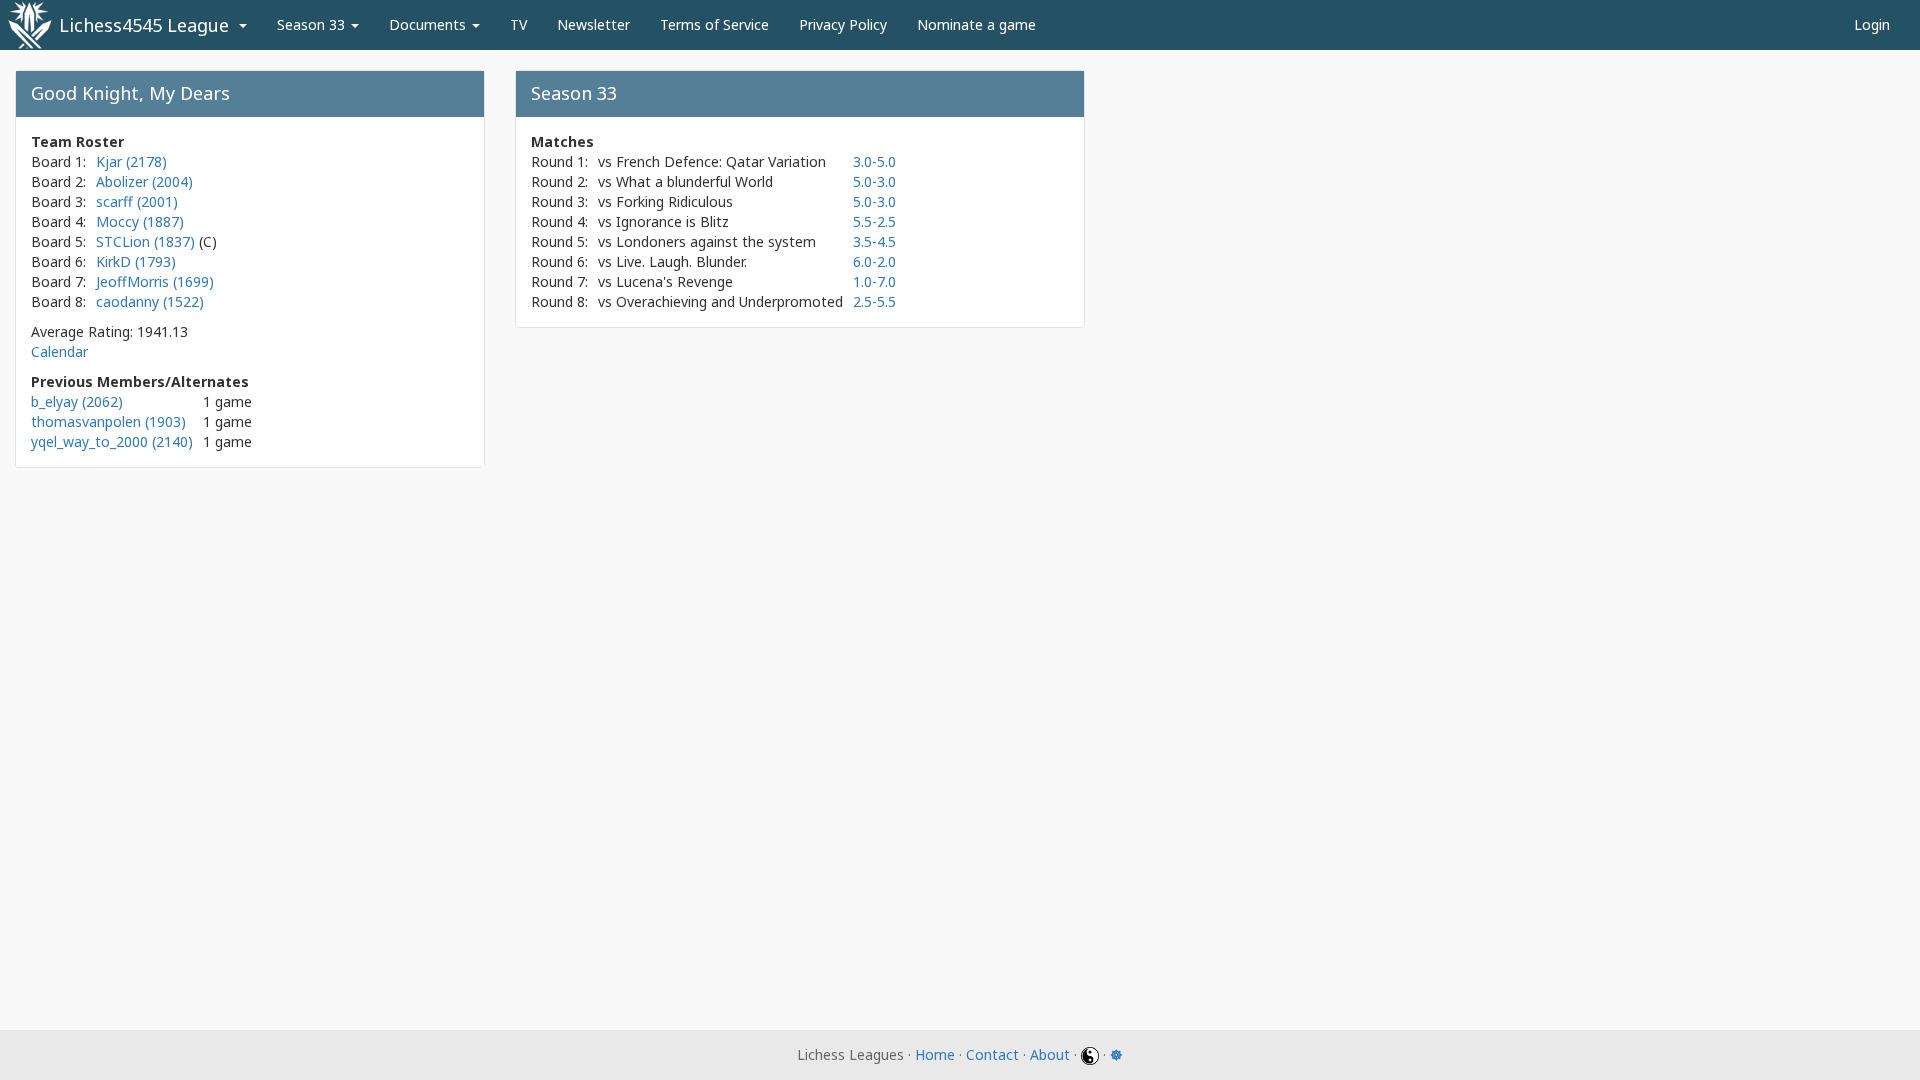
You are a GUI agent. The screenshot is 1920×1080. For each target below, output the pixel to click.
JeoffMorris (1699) (155, 281)
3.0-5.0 (874, 161)
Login (1872, 24)
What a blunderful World (694, 181)
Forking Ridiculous (674, 201)
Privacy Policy (843, 24)
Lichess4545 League (144, 25)
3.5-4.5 (874, 241)
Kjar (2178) (131, 161)
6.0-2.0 (874, 261)
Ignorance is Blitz (672, 221)
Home (935, 1054)
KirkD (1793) (136, 261)
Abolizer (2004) (144, 181)
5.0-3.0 (874, 181)
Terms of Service (714, 24)
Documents (429, 24)
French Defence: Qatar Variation (721, 161)
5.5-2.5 (874, 221)
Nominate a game (976, 24)
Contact (992, 1054)
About (1050, 1054)
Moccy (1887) (140, 221)
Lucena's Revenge (674, 281)
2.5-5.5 (874, 301)
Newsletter (593, 24)
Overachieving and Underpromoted (729, 301)
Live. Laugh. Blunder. (681, 261)
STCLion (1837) (147, 241)
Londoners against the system (716, 241)
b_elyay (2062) (77, 401)
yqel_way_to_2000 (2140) (112, 441)
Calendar (59, 351)
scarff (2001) (137, 201)
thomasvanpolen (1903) (108, 421)
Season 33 (313, 24)
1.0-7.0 (874, 281)
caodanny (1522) (150, 301)
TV (518, 24)
